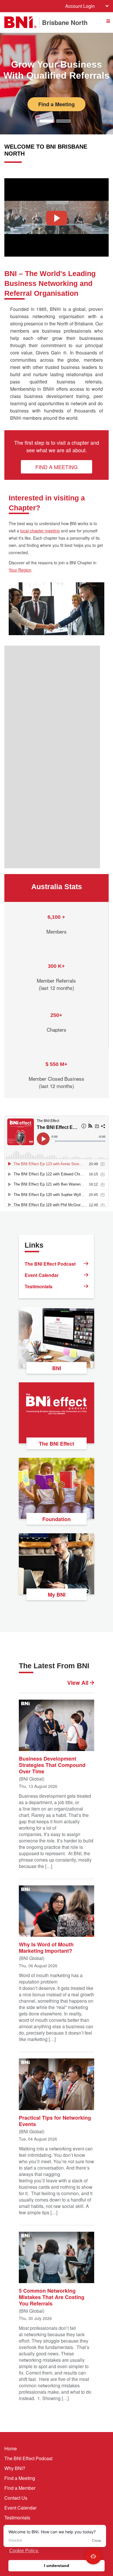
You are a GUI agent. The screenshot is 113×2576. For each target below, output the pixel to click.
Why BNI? (15, 2468)
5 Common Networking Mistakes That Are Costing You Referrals (52, 2297)
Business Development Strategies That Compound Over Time (52, 1765)
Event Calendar (42, 1275)
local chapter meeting (40, 531)
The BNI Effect (57, 1444)
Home (11, 2448)
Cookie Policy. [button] (24, 2551)
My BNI (57, 1595)
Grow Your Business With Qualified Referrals (57, 70)
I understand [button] (57, 2566)
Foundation (57, 1519)
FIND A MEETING (57, 467)
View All (79, 1683)
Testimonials (39, 1286)
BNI (57, 1368)
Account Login (80, 6)
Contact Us (16, 2498)
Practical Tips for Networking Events (55, 2120)
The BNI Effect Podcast (50, 1264)
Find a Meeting (57, 104)
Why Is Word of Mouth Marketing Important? (46, 1947)
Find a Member (20, 2488)
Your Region (20, 570)
